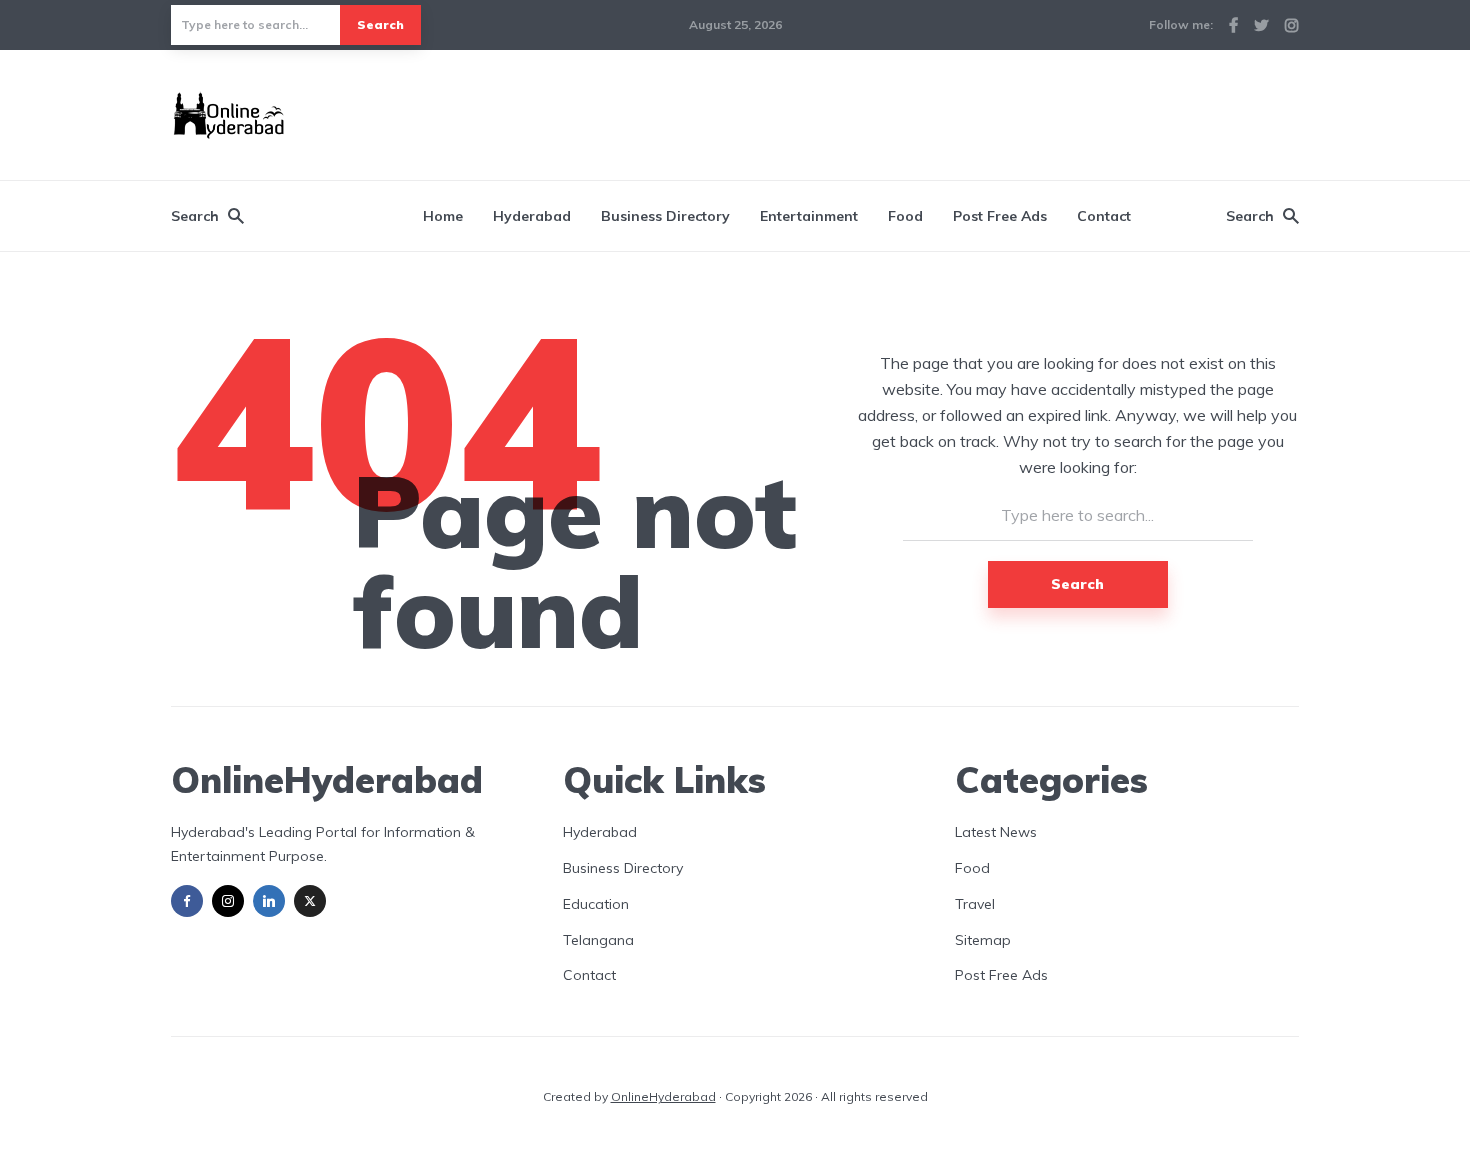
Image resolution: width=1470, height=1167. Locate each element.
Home (443, 216)
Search (380, 24)
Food (905, 216)
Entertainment (809, 216)
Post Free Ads (1000, 216)
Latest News (996, 832)
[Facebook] (187, 901)
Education (596, 904)
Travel (975, 904)
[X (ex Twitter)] (310, 901)
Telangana (598, 940)
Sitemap (983, 940)
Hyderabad (532, 216)
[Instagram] (228, 901)
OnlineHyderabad (663, 1096)
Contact (1104, 216)
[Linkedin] (269, 901)
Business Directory (665, 216)
